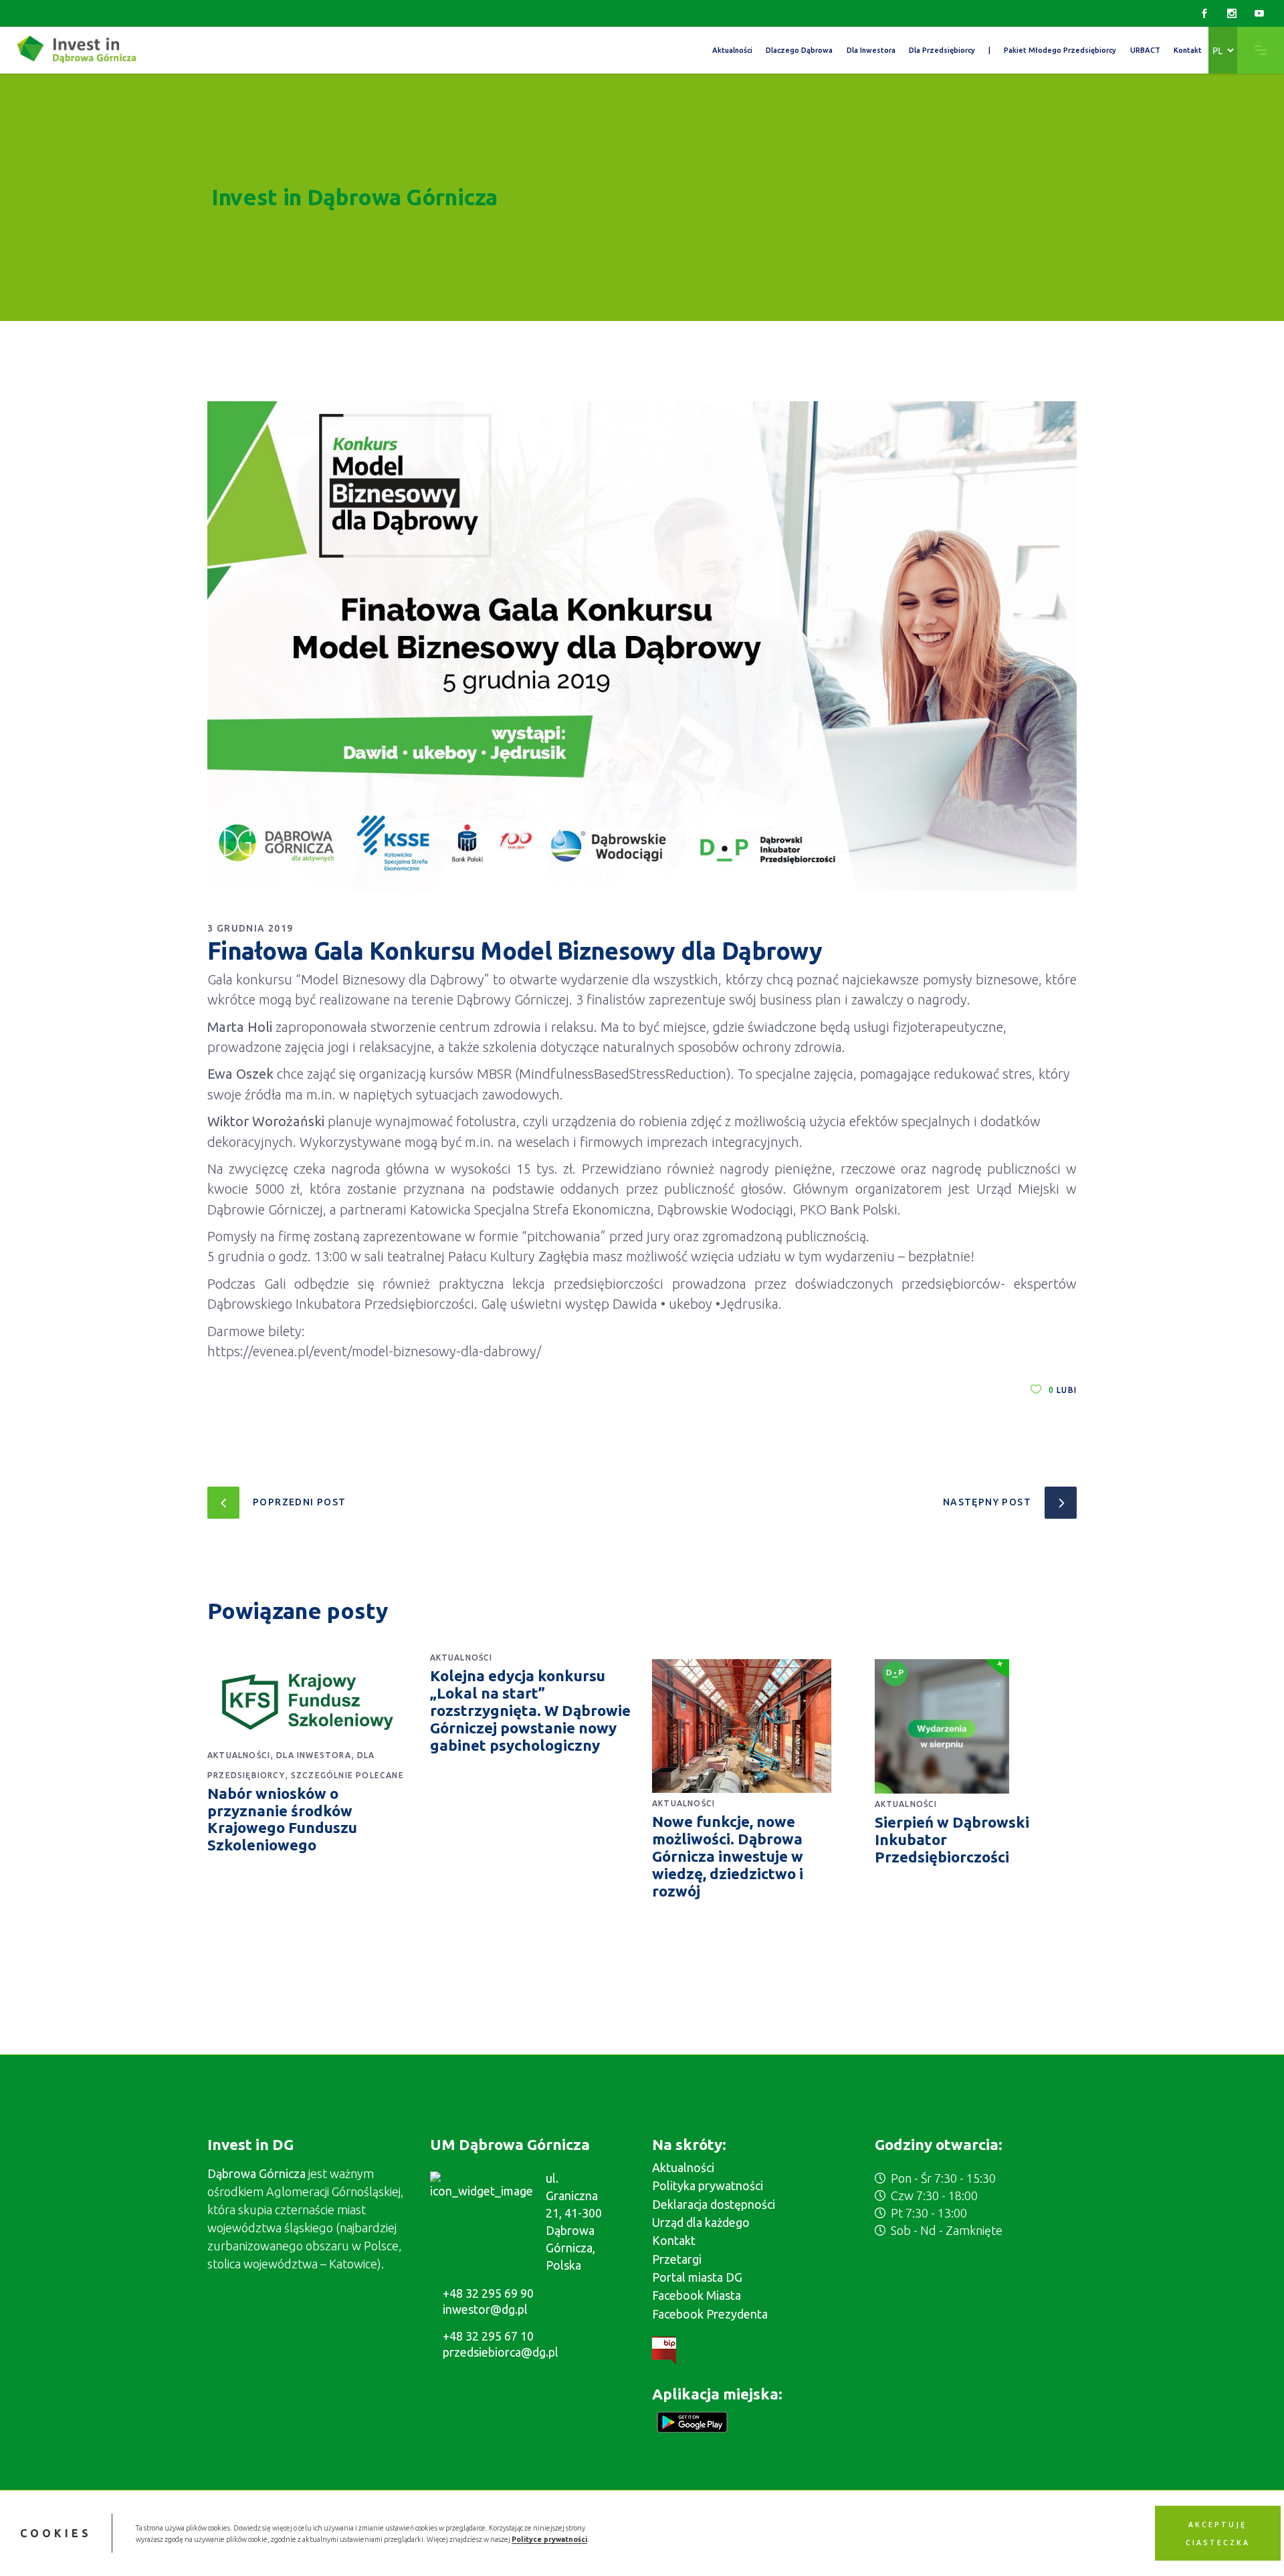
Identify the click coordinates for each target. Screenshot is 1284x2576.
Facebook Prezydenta (710, 2314)
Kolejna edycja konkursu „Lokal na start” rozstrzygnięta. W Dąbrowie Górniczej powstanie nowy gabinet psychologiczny (530, 1710)
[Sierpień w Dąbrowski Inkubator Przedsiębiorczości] (976, 1726)
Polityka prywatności (708, 2185)
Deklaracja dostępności (714, 2204)
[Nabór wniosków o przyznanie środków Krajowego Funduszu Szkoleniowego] (309, 1702)
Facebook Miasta (697, 2295)
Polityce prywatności (549, 2539)
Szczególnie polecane (347, 1775)
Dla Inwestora (314, 1755)
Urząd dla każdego (701, 2222)
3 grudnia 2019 (250, 928)
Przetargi (677, 2259)
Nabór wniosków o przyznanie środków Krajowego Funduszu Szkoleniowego (282, 1819)
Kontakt (674, 2240)
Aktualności (239, 1755)
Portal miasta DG (697, 2277)
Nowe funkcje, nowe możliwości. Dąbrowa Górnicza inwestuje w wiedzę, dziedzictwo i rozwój (728, 1856)
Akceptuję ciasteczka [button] (1218, 2533)
